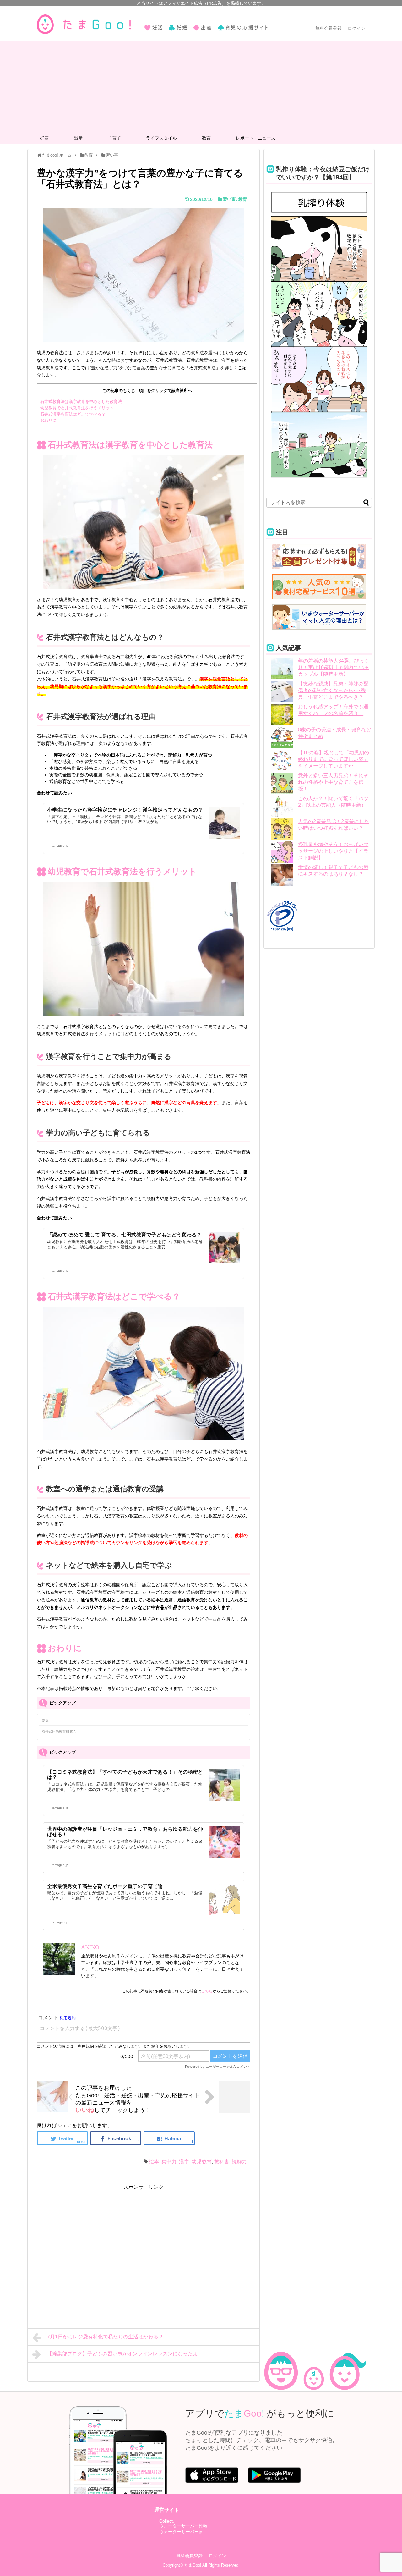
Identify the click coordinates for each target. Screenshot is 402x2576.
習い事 (229, 199)
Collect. (167, 2521)
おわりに (48, 420)
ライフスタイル (161, 138)
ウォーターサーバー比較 (183, 2526)
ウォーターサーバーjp (181, 2532)
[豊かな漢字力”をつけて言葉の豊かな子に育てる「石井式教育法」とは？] (169, 2138)
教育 (206, 138)
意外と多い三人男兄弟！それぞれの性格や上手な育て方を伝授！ (333, 782)
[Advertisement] (201, 85)
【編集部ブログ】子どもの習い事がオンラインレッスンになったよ (122, 2354)
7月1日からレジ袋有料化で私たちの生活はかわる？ (105, 2337)
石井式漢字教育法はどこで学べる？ (73, 414)
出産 (78, 138)
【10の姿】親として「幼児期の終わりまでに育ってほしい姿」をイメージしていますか (334, 759)
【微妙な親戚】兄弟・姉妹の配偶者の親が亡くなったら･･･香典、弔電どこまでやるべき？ (333, 690)
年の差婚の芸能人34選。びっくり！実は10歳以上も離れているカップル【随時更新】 (334, 667)
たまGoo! (193, 2565)
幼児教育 (202, 2162)
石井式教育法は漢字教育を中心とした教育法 (81, 402)
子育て (114, 138)
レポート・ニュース (256, 138)
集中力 (169, 2162)
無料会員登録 (329, 28)
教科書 (222, 2162)
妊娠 (44, 138)
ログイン (356, 28)
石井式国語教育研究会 (59, 1731)
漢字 (184, 2162)
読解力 (239, 2162)
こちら (207, 1991)
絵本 (154, 2162)
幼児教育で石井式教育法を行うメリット (77, 408)
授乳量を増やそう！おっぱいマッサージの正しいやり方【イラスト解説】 (333, 851)
